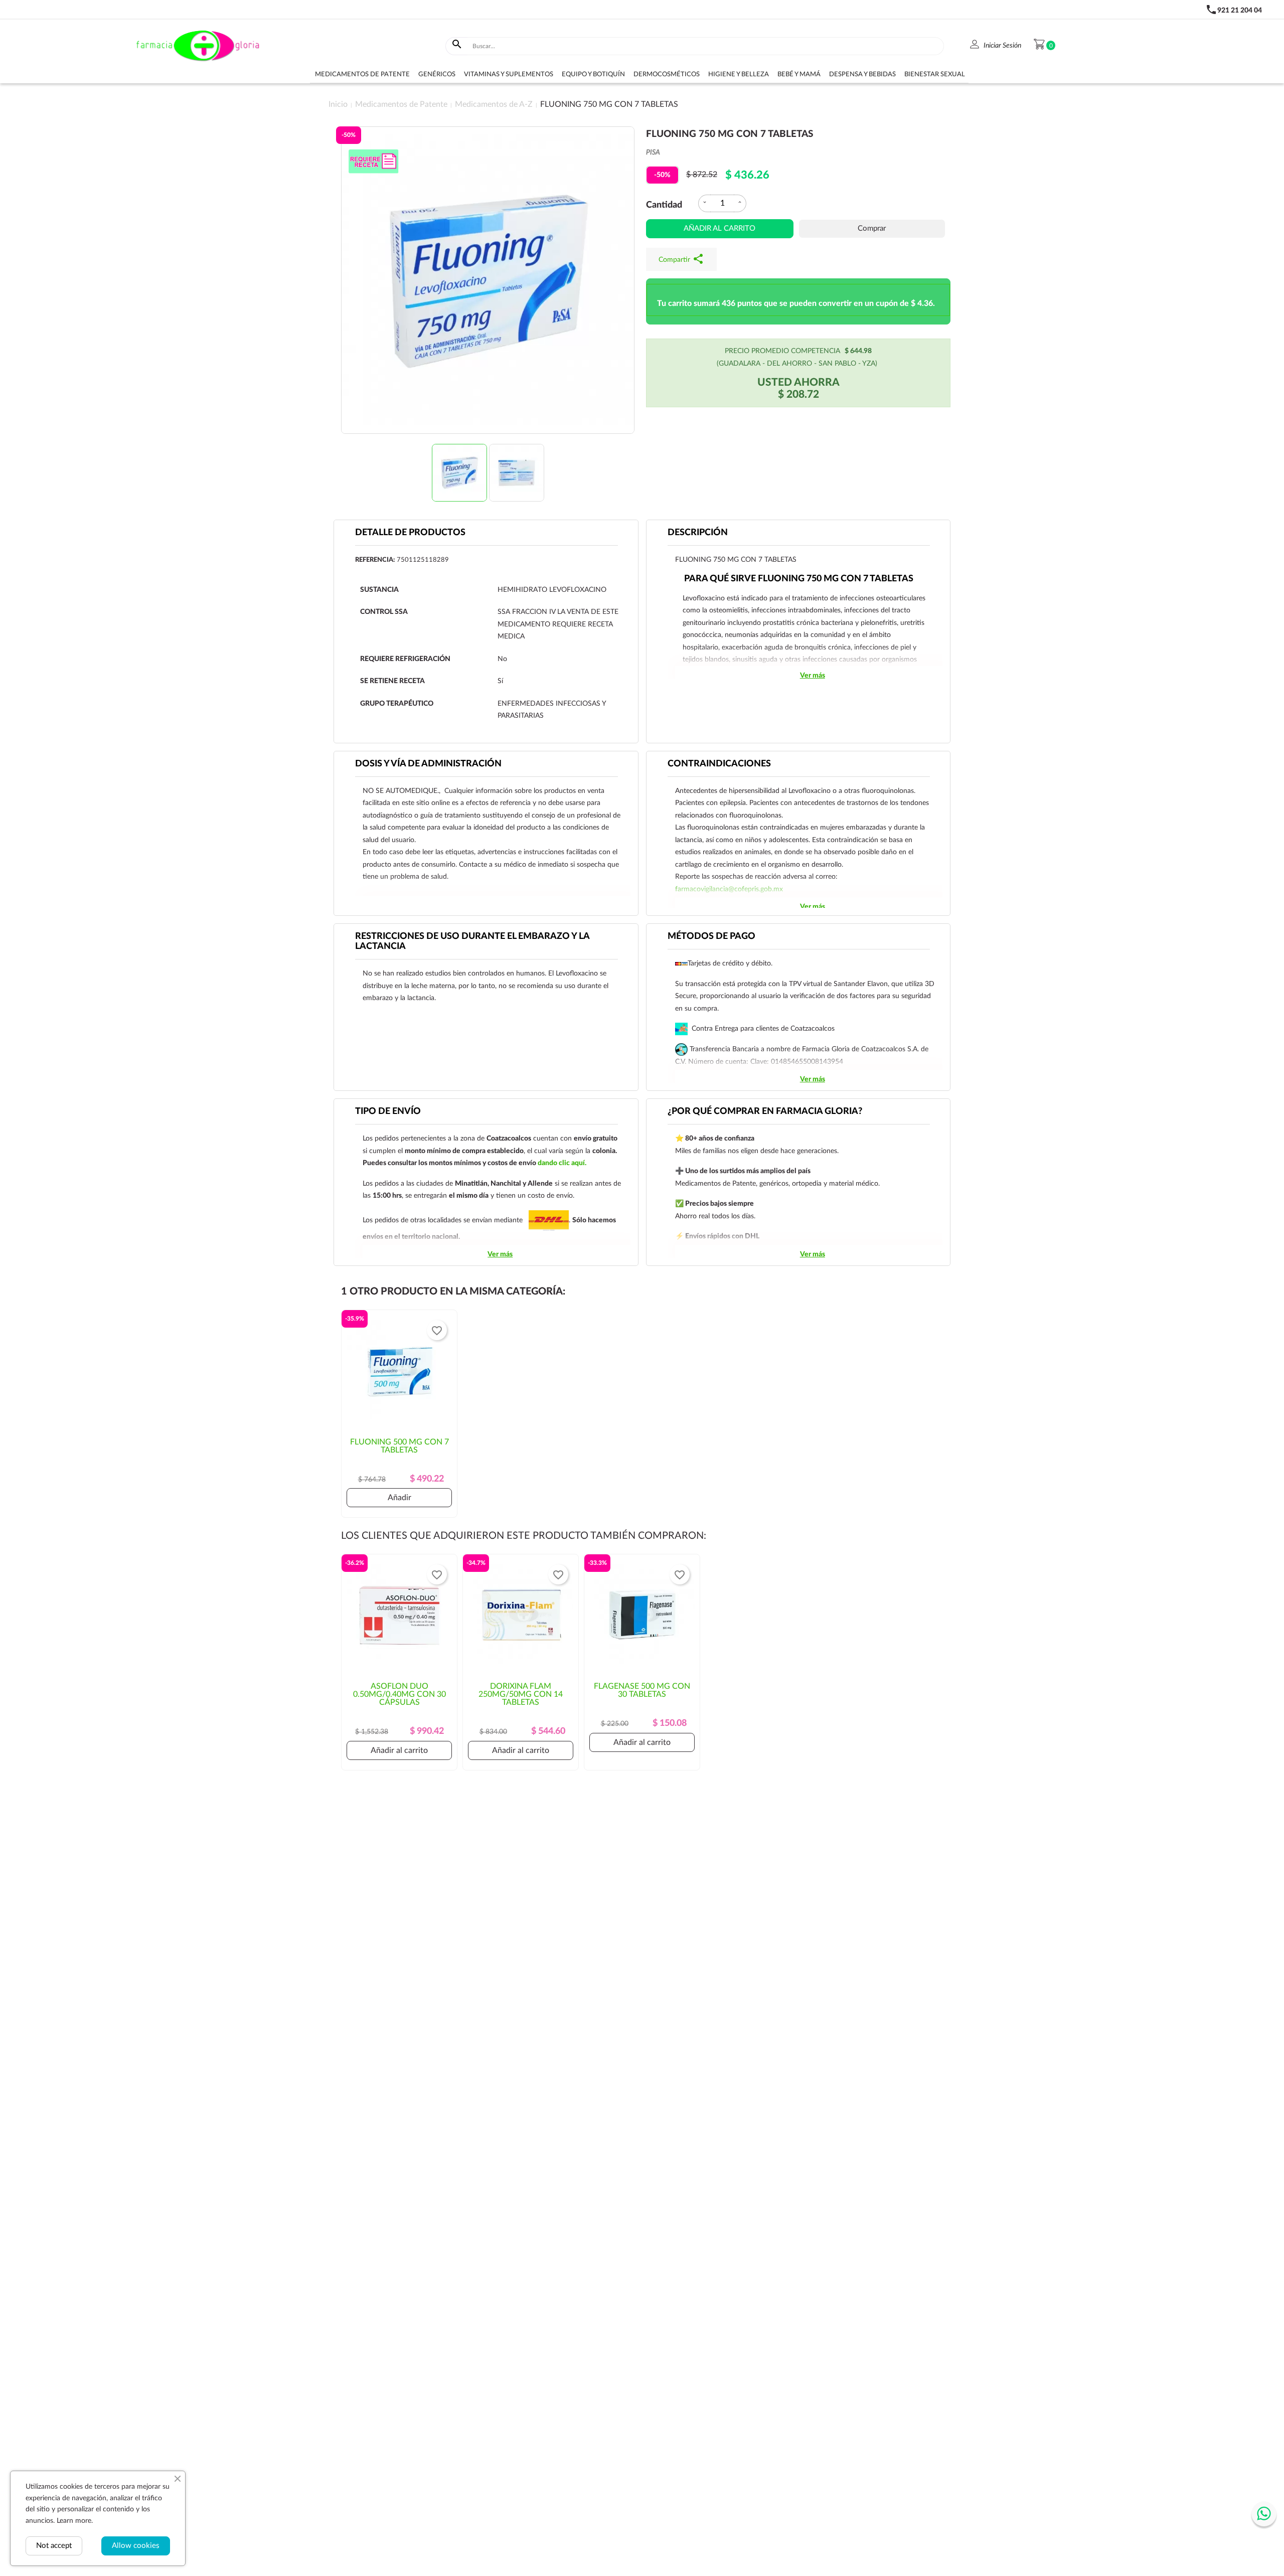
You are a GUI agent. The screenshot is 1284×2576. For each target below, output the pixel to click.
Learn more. (75, 2521)
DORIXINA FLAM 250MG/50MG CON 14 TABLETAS (521, 1694)
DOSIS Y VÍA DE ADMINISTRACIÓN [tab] (428, 764)
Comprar (872, 228)
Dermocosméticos (667, 74)
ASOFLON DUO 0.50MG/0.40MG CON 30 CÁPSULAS (399, 1694)
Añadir (399, 1498)
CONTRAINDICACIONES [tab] (719, 764)
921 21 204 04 (1240, 11)
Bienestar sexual (935, 74)
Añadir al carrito (719, 228)
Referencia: (375, 560)
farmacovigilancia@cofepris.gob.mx (729, 889)
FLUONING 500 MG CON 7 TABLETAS (399, 1446)
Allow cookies (136, 2546)
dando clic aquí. (562, 1163)
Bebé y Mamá (799, 74)
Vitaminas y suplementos (509, 74)
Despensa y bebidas (862, 74)
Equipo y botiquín (593, 74)
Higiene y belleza (739, 74)
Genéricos (437, 74)
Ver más (813, 676)
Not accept (54, 2546)
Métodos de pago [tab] (711, 936)
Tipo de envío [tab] (388, 1111)
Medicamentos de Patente (362, 74)
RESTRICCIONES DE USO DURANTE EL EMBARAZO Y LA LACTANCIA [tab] (472, 941)
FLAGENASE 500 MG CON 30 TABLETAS (642, 1690)
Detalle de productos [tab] (410, 533)
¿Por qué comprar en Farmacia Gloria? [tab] (765, 1111)
